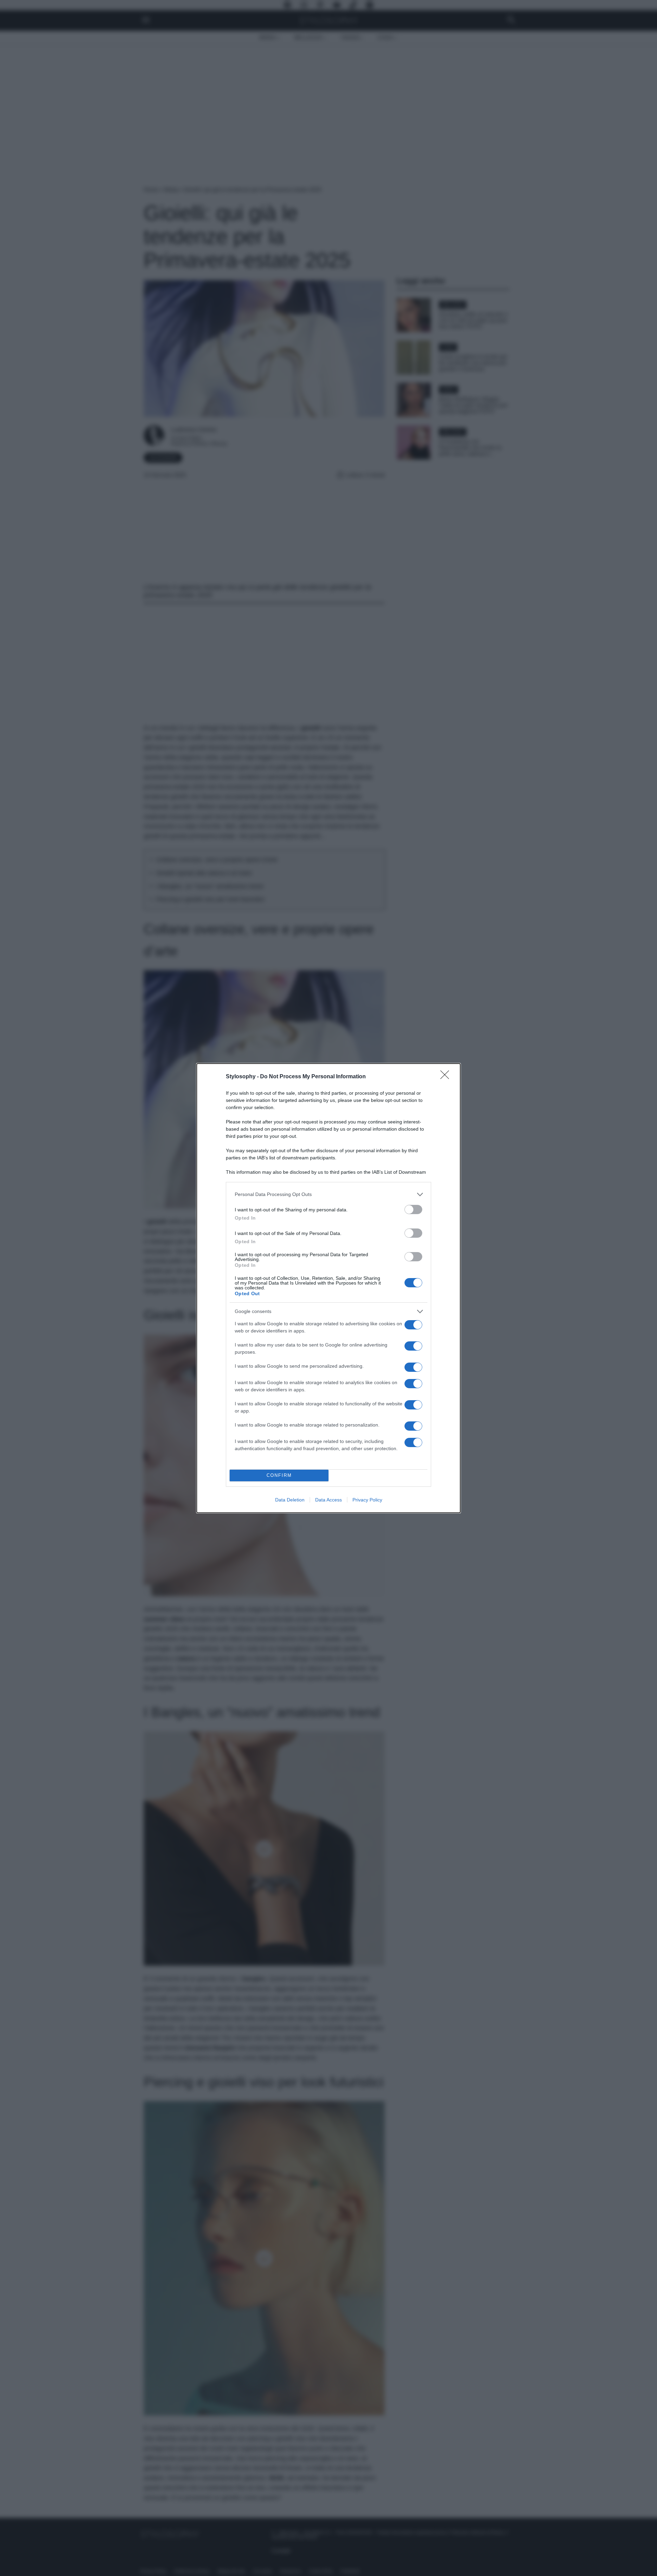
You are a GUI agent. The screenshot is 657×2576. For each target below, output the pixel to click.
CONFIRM (279, 1475)
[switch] (413, 1209)
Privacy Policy (367, 1500)
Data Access (328, 1500)
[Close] (447, 1077)
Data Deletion (290, 1500)
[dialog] (328, 1288)
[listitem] (328, 1194)
